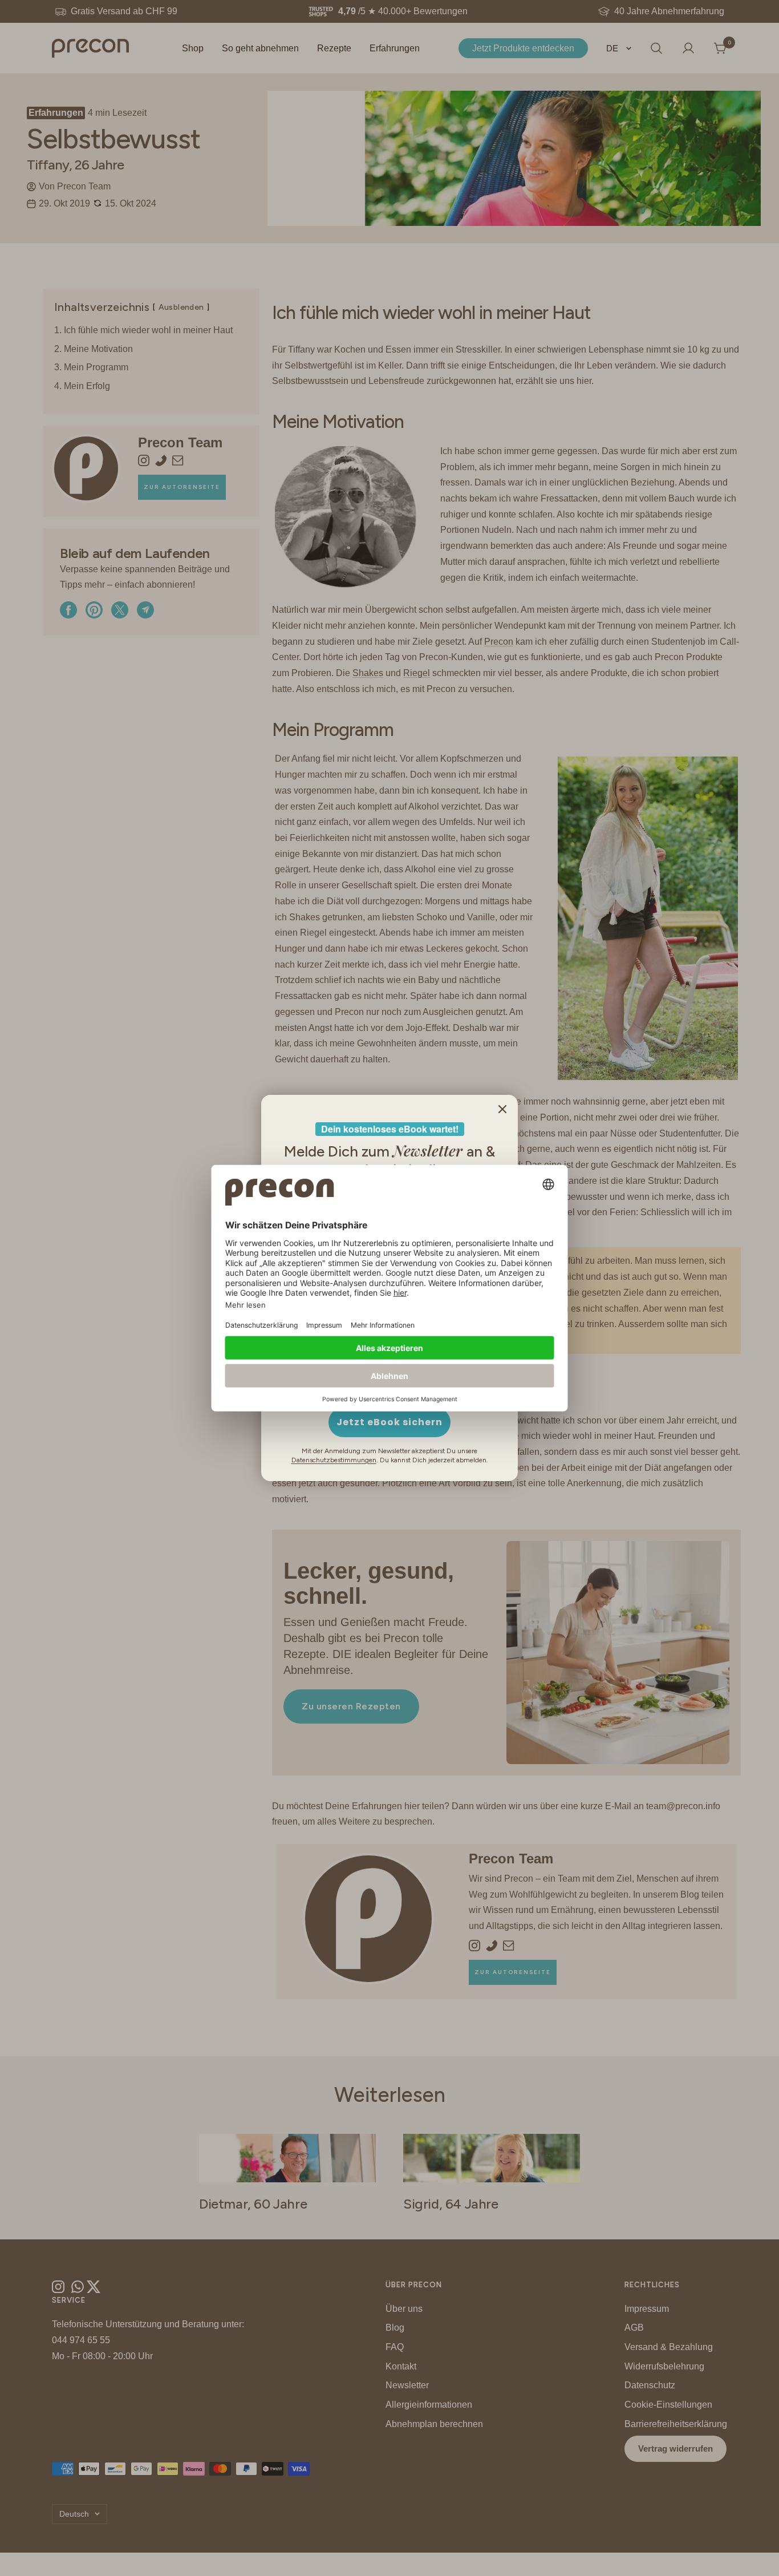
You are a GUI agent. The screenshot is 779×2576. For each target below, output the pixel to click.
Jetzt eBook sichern (389, 1422)
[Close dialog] (502, 1109)
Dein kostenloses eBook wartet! (390, 1129)
